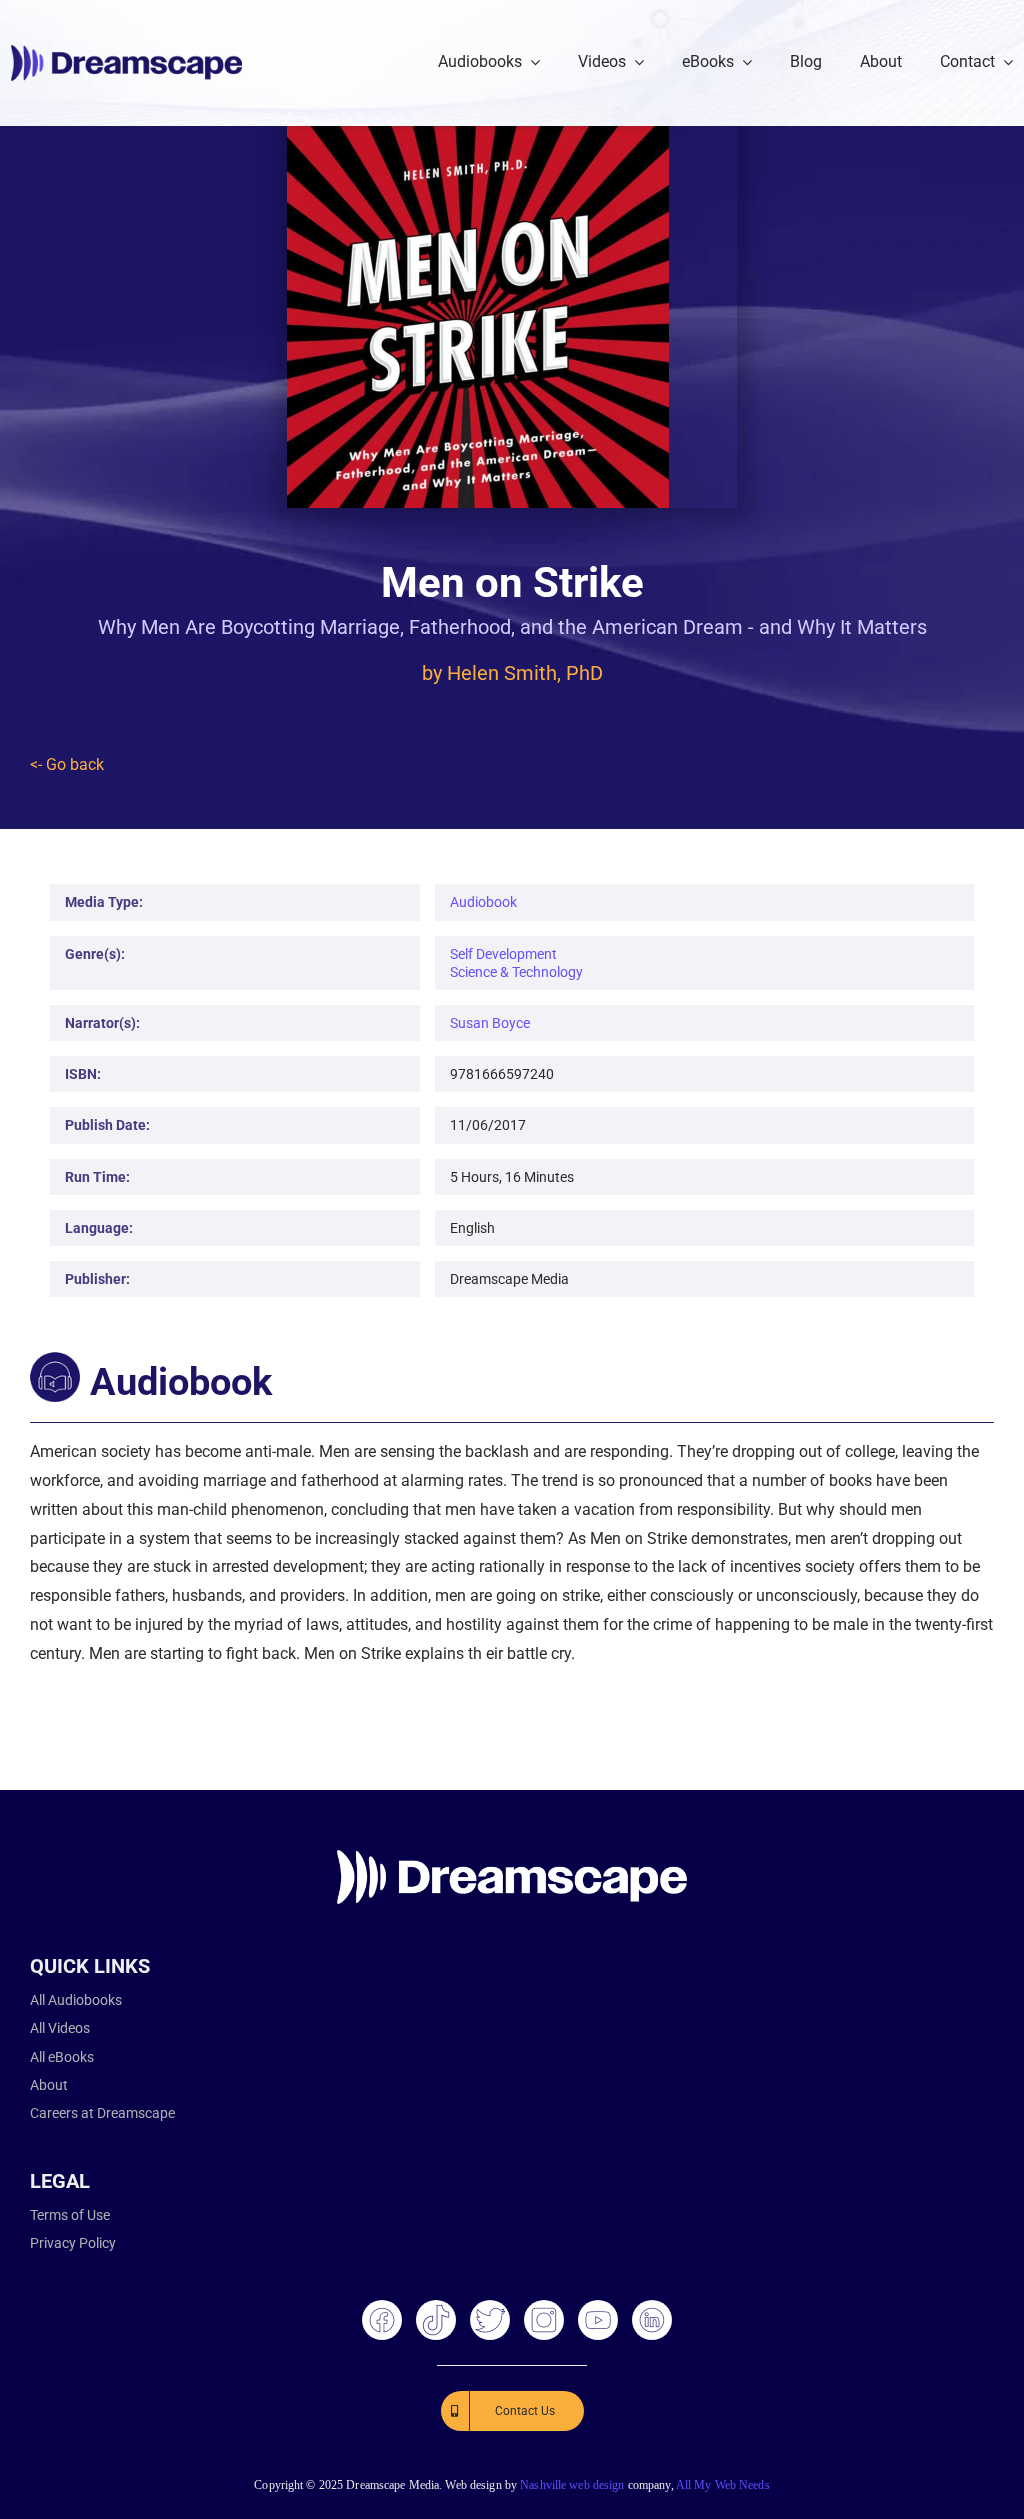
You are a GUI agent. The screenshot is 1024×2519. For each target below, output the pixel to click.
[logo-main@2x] (126, 52)
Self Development (503, 954)
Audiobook (483, 902)
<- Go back (67, 764)
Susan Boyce (490, 1023)
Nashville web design (572, 2485)
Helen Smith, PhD (525, 673)
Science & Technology (516, 972)
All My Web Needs (723, 2485)
